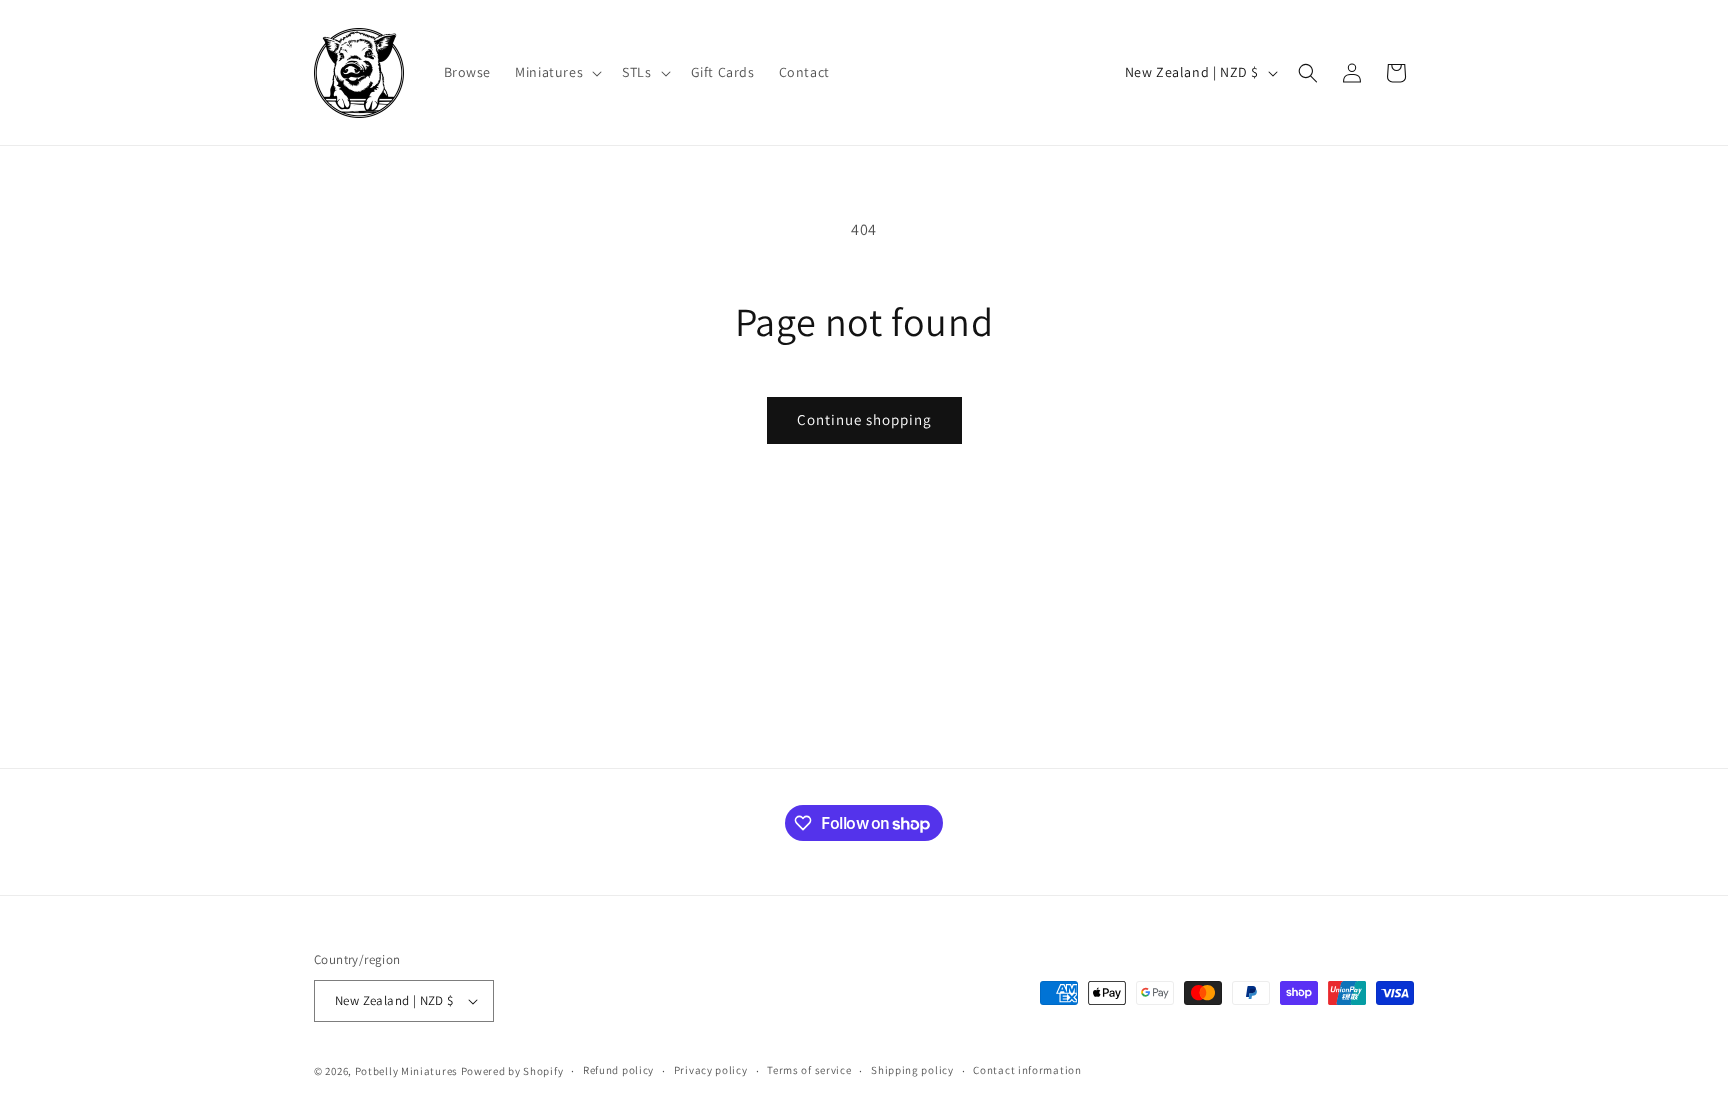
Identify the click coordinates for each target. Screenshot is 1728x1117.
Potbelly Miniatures (406, 1071)
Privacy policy (711, 1070)
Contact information (1027, 1070)
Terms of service (809, 1070)
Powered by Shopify (512, 1071)
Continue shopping (864, 419)
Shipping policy (912, 1070)
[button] (556, 72)
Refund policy (618, 1070)
